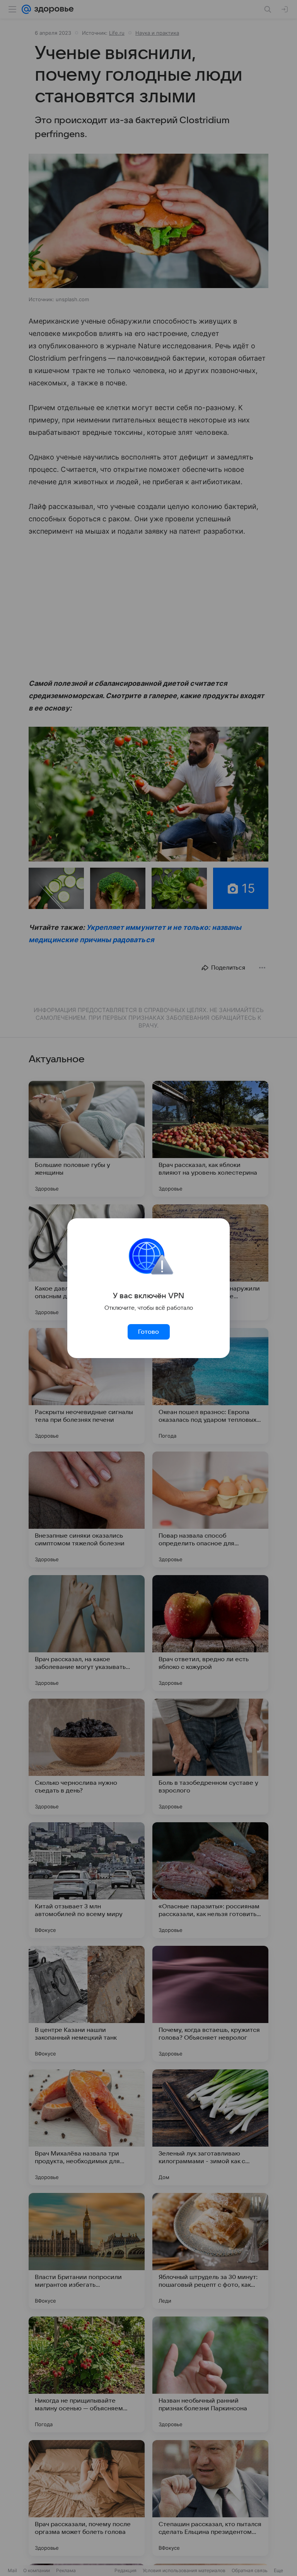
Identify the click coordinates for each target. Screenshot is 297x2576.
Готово (148, 1332)
